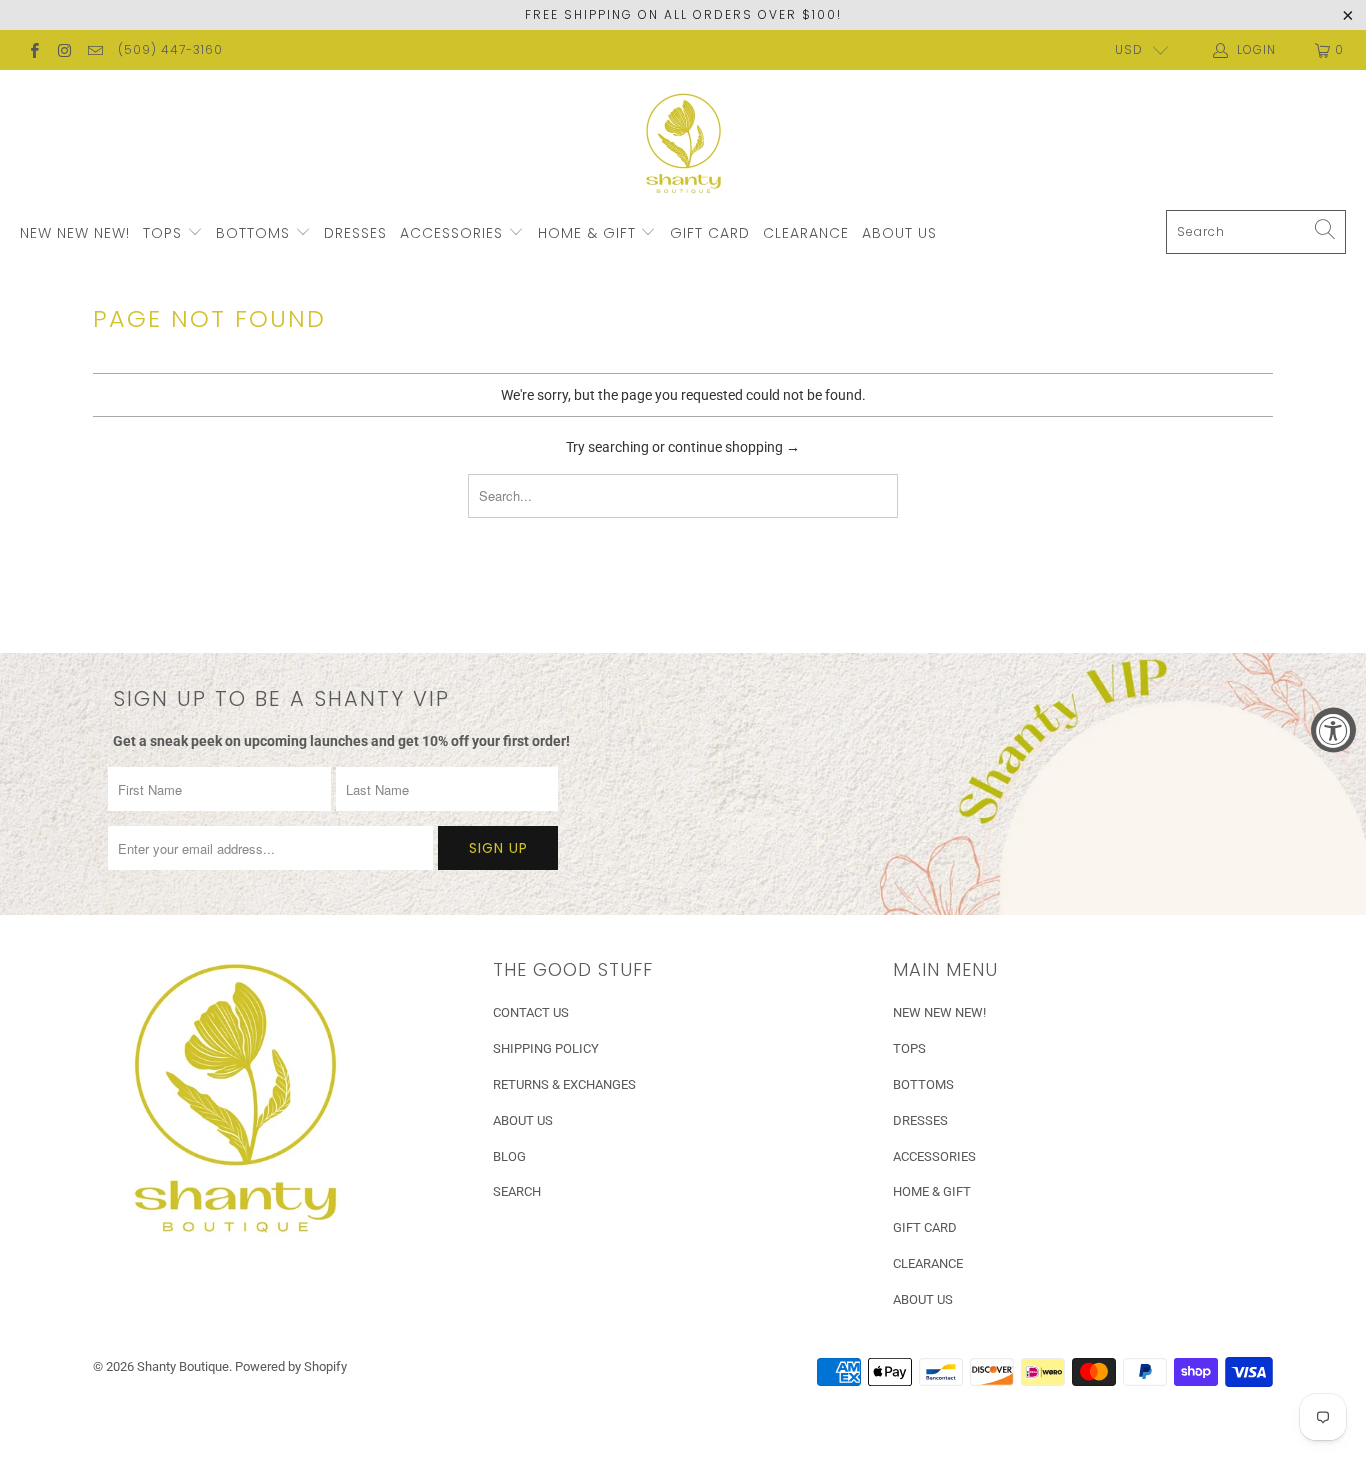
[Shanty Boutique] (683, 145)
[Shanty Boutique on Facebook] (33, 50)
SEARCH (517, 1191)
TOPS (165, 233)
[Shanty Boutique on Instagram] (63, 50)
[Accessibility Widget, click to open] (1333, 730)
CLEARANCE (806, 233)
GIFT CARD (710, 233)
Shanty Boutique (183, 1366)
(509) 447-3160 (170, 49)
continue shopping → (734, 447)
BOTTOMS (255, 233)
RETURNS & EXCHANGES (564, 1084)
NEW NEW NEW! (75, 233)
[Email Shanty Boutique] (94, 50)
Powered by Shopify (291, 1366)
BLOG (509, 1156)
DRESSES (355, 233)
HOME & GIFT (589, 233)
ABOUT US (899, 233)
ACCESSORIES (454, 233)
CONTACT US (531, 1012)
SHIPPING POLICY (546, 1048)
